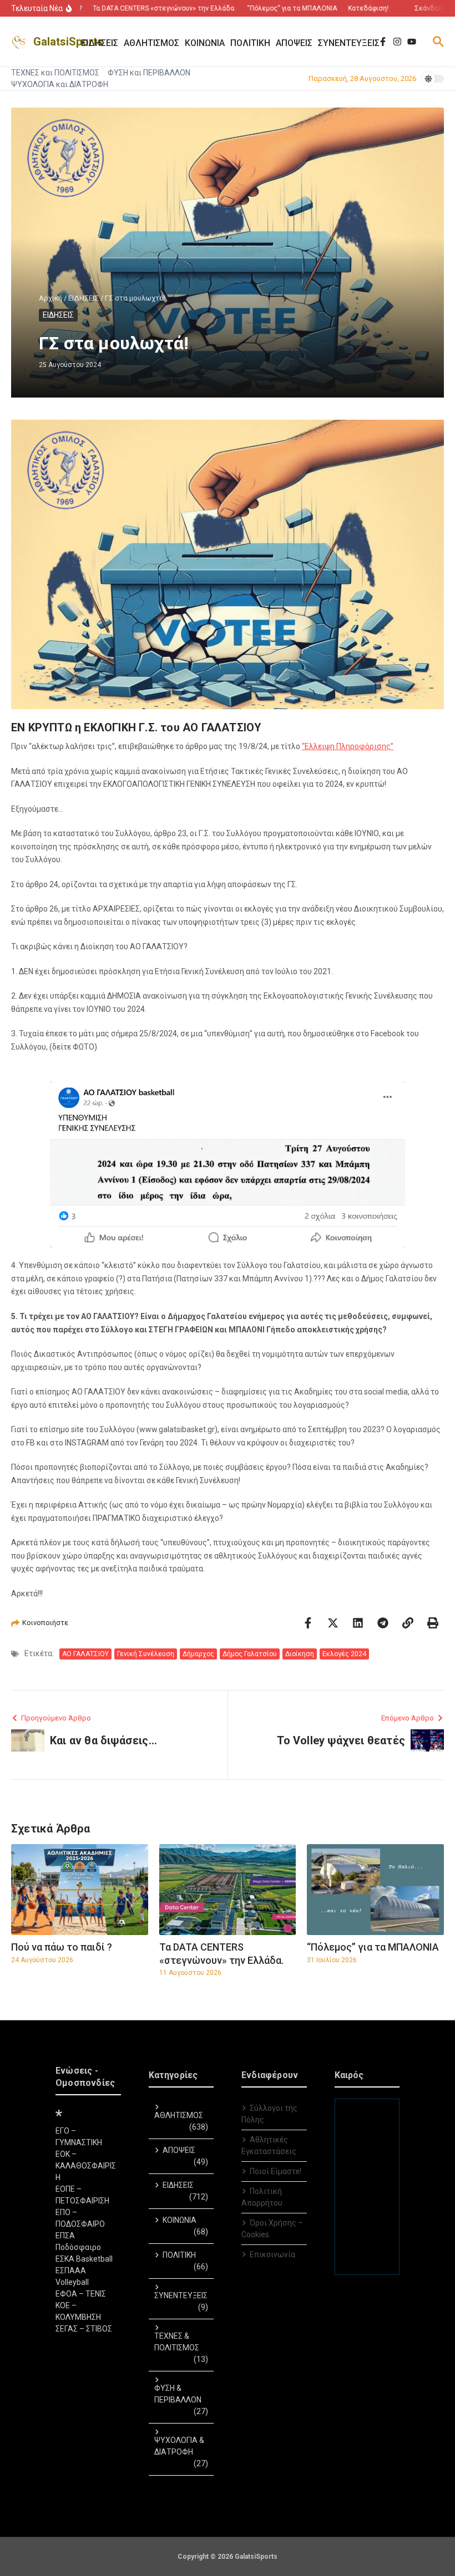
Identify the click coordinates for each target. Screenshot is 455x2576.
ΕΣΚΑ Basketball (84, 2259)
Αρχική (50, 298)
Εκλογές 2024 (344, 1654)
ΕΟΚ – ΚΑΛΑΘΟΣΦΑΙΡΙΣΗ (86, 2166)
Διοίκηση (300, 1654)
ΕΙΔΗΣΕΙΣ (84, 298)
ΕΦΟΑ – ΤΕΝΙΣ (81, 2294)
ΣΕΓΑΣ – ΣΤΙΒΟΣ (84, 2329)
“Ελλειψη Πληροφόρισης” (348, 746)
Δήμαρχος (198, 1654)
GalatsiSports (68, 42)
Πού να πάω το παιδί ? (62, 1947)
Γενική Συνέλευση (146, 1654)
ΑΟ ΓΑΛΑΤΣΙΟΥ (85, 1654)
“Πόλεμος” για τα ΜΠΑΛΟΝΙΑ (373, 1947)
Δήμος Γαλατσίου (250, 1654)
